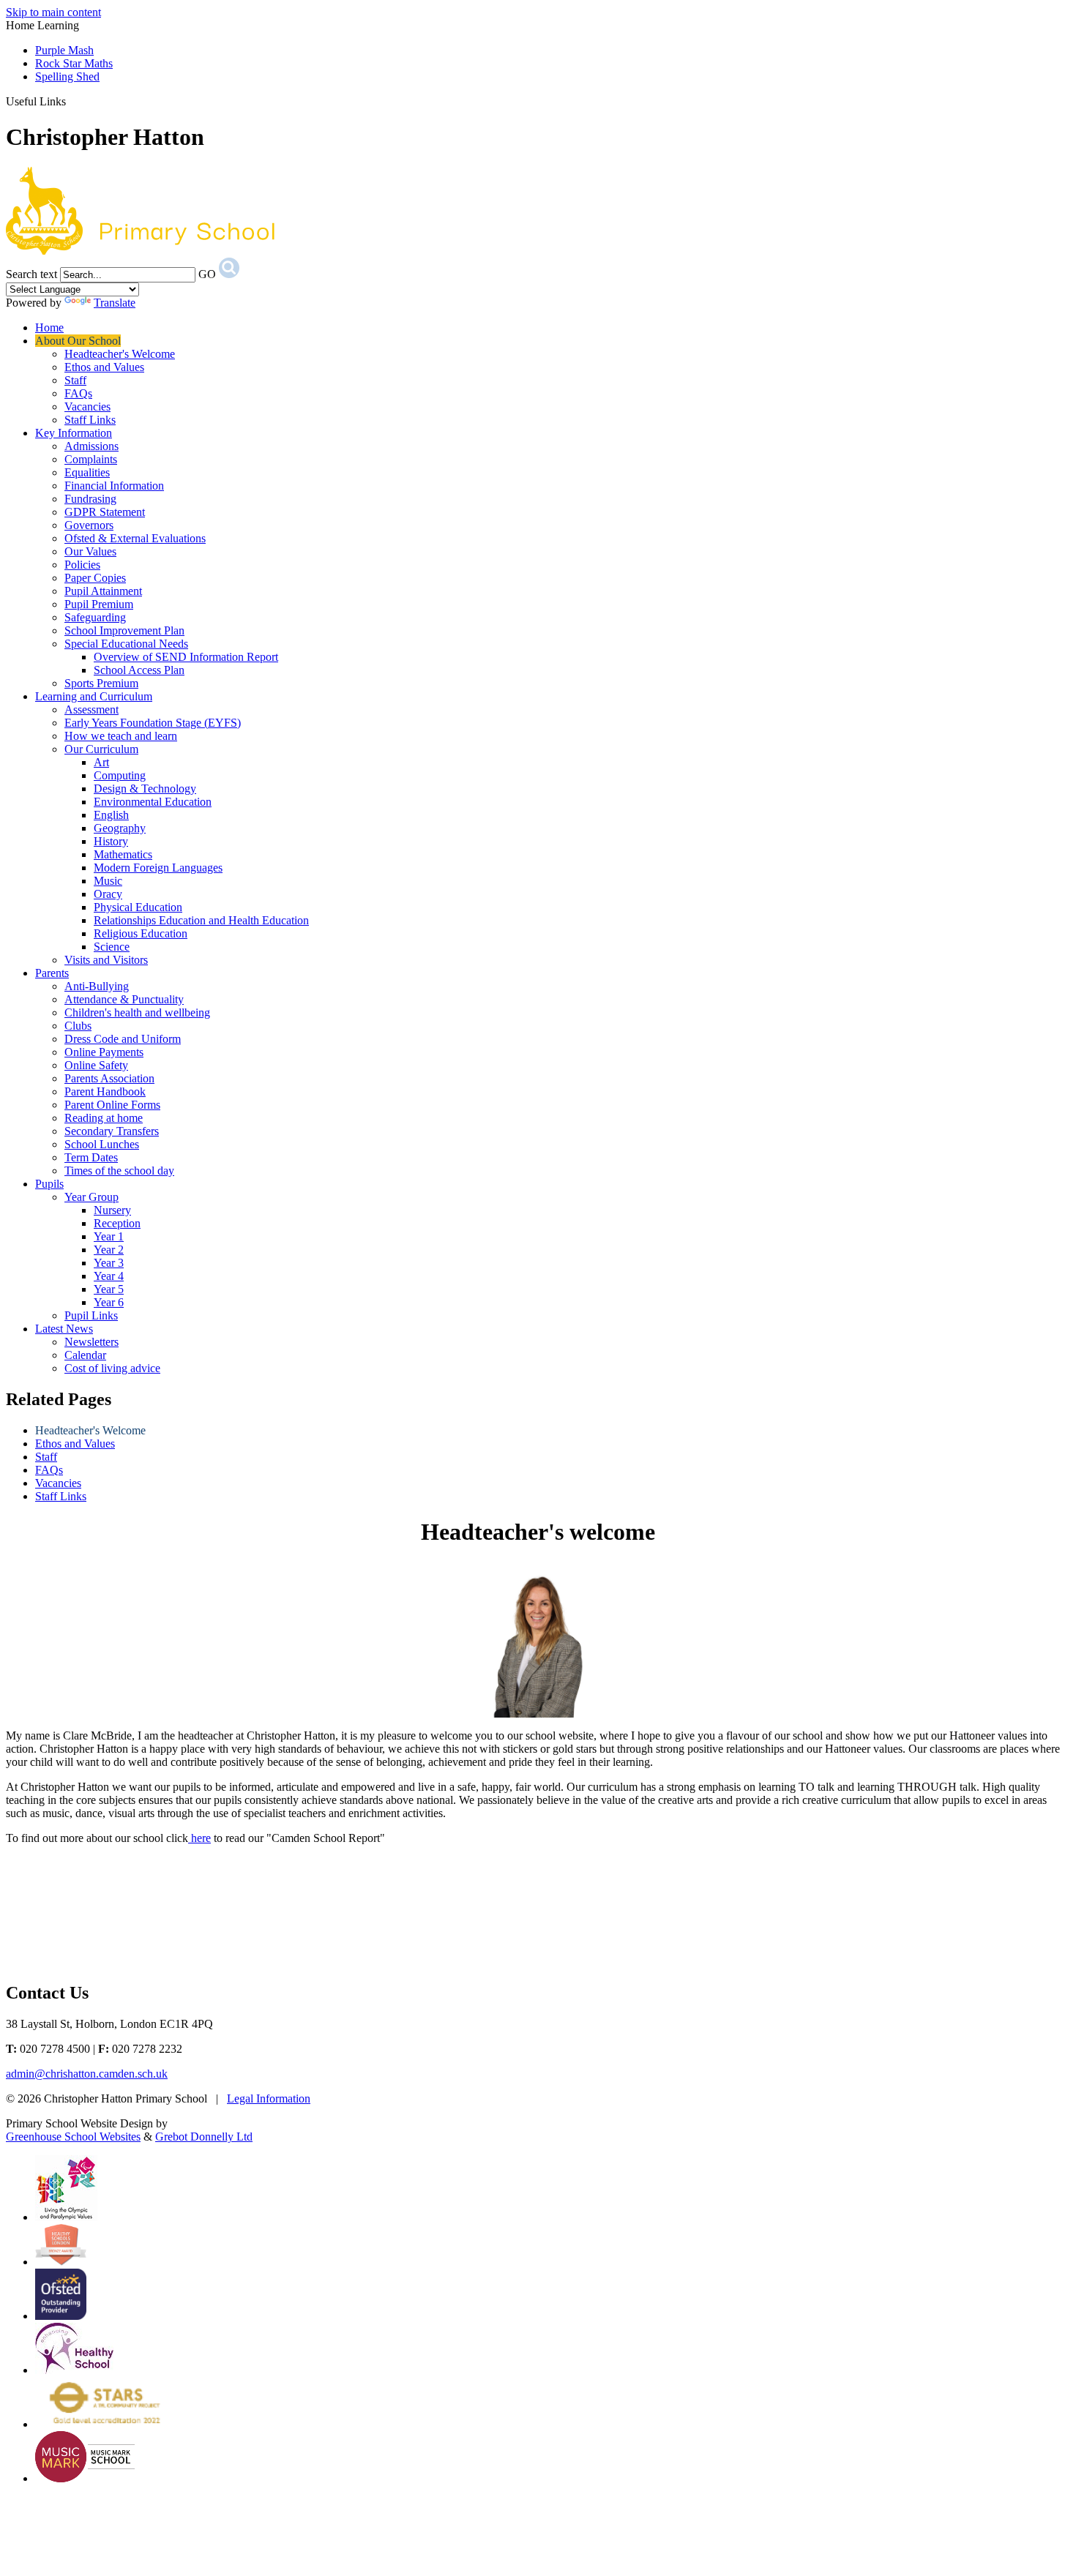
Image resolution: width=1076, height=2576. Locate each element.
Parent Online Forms (112, 1105)
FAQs (78, 393)
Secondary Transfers (112, 1131)
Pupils (49, 1184)
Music (108, 881)
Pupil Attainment (103, 591)
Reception (117, 1223)
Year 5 (109, 1289)
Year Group (91, 1197)
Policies (82, 565)
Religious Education (141, 933)
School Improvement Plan (124, 630)
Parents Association (109, 1078)
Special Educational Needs (126, 644)
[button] (71, 101)
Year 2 (109, 1250)
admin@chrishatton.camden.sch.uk (87, 2074)
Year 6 (109, 1302)
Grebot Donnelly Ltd (204, 2137)
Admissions (91, 446)
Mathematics (123, 854)
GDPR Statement (105, 512)
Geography (120, 828)
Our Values (90, 551)
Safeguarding (95, 617)
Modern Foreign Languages (158, 868)
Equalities (87, 472)
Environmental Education (153, 802)
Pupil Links (91, 1315)
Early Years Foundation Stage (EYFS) (153, 723)
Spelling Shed (67, 76)
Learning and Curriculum (94, 696)
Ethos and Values (104, 367)
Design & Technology (145, 789)
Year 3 (109, 1263)
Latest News (64, 1329)
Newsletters (91, 1342)
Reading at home (104, 1118)
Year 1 (109, 1236)
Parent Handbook (105, 1092)
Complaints (91, 459)
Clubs (78, 1026)
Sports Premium (101, 683)
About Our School (78, 341)
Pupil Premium (99, 604)
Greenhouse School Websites (73, 2137)
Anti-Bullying (97, 986)
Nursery (112, 1210)
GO (207, 274)
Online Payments (104, 1052)
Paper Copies (95, 578)
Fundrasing (90, 499)
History (111, 841)
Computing (120, 775)
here (199, 1838)
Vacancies (87, 407)
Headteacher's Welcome (120, 354)
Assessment (91, 709)
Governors (89, 525)
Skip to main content (53, 12)
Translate (115, 303)
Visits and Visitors (106, 960)
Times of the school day (119, 1171)
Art (101, 762)
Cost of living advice (112, 1368)
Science (112, 947)
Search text (31, 274)
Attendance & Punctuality (124, 999)
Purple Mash (64, 50)
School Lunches (102, 1144)
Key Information (74, 433)
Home (49, 327)
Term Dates (91, 1157)
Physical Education (138, 907)
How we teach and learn (121, 736)
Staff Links (90, 420)
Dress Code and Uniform (123, 1039)
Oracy (108, 894)
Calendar (85, 1355)
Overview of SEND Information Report (186, 657)
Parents (52, 973)
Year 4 (109, 1276)
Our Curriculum (101, 749)
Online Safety (96, 1065)
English (111, 815)
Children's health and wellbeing (137, 1012)
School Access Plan (139, 670)
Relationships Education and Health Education (201, 920)
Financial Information (114, 486)
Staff (75, 380)
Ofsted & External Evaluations (135, 538)
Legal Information (269, 2098)
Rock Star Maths (74, 63)
